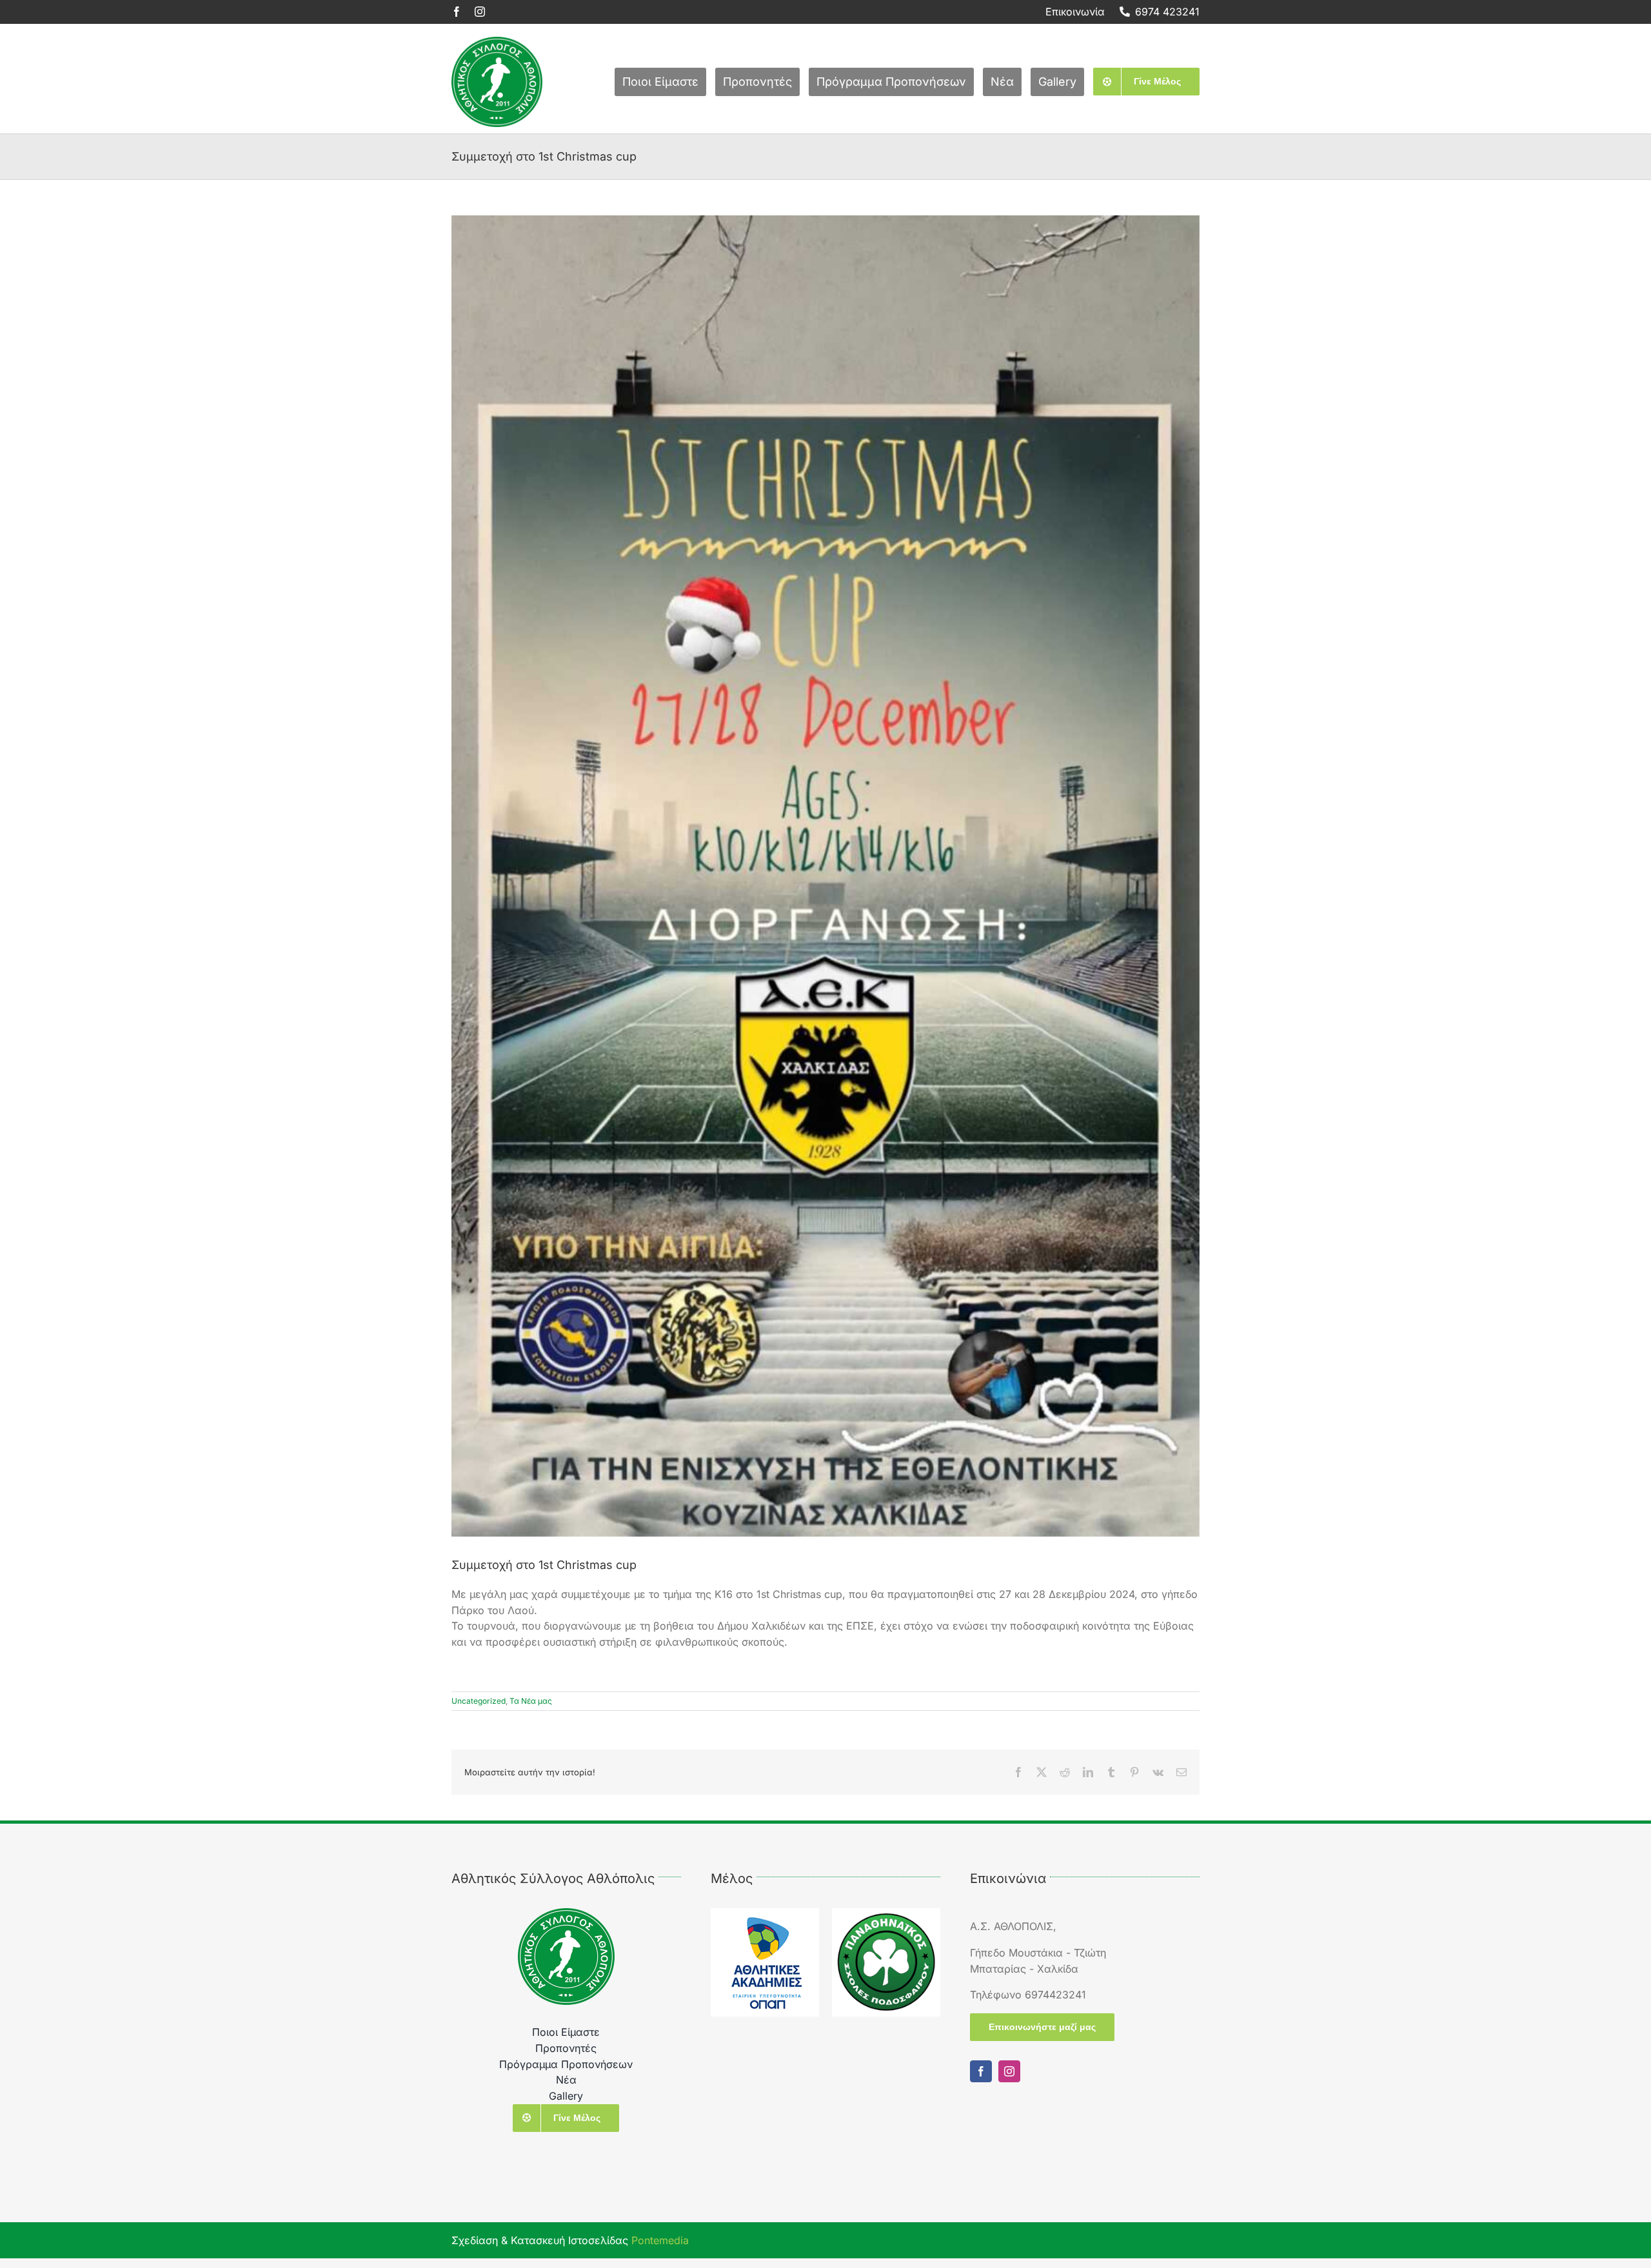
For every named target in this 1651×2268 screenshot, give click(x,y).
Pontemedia (660, 2240)
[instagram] (480, 12)
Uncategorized (479, 1701)
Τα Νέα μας (531, 1701)
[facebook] (457, 12)
